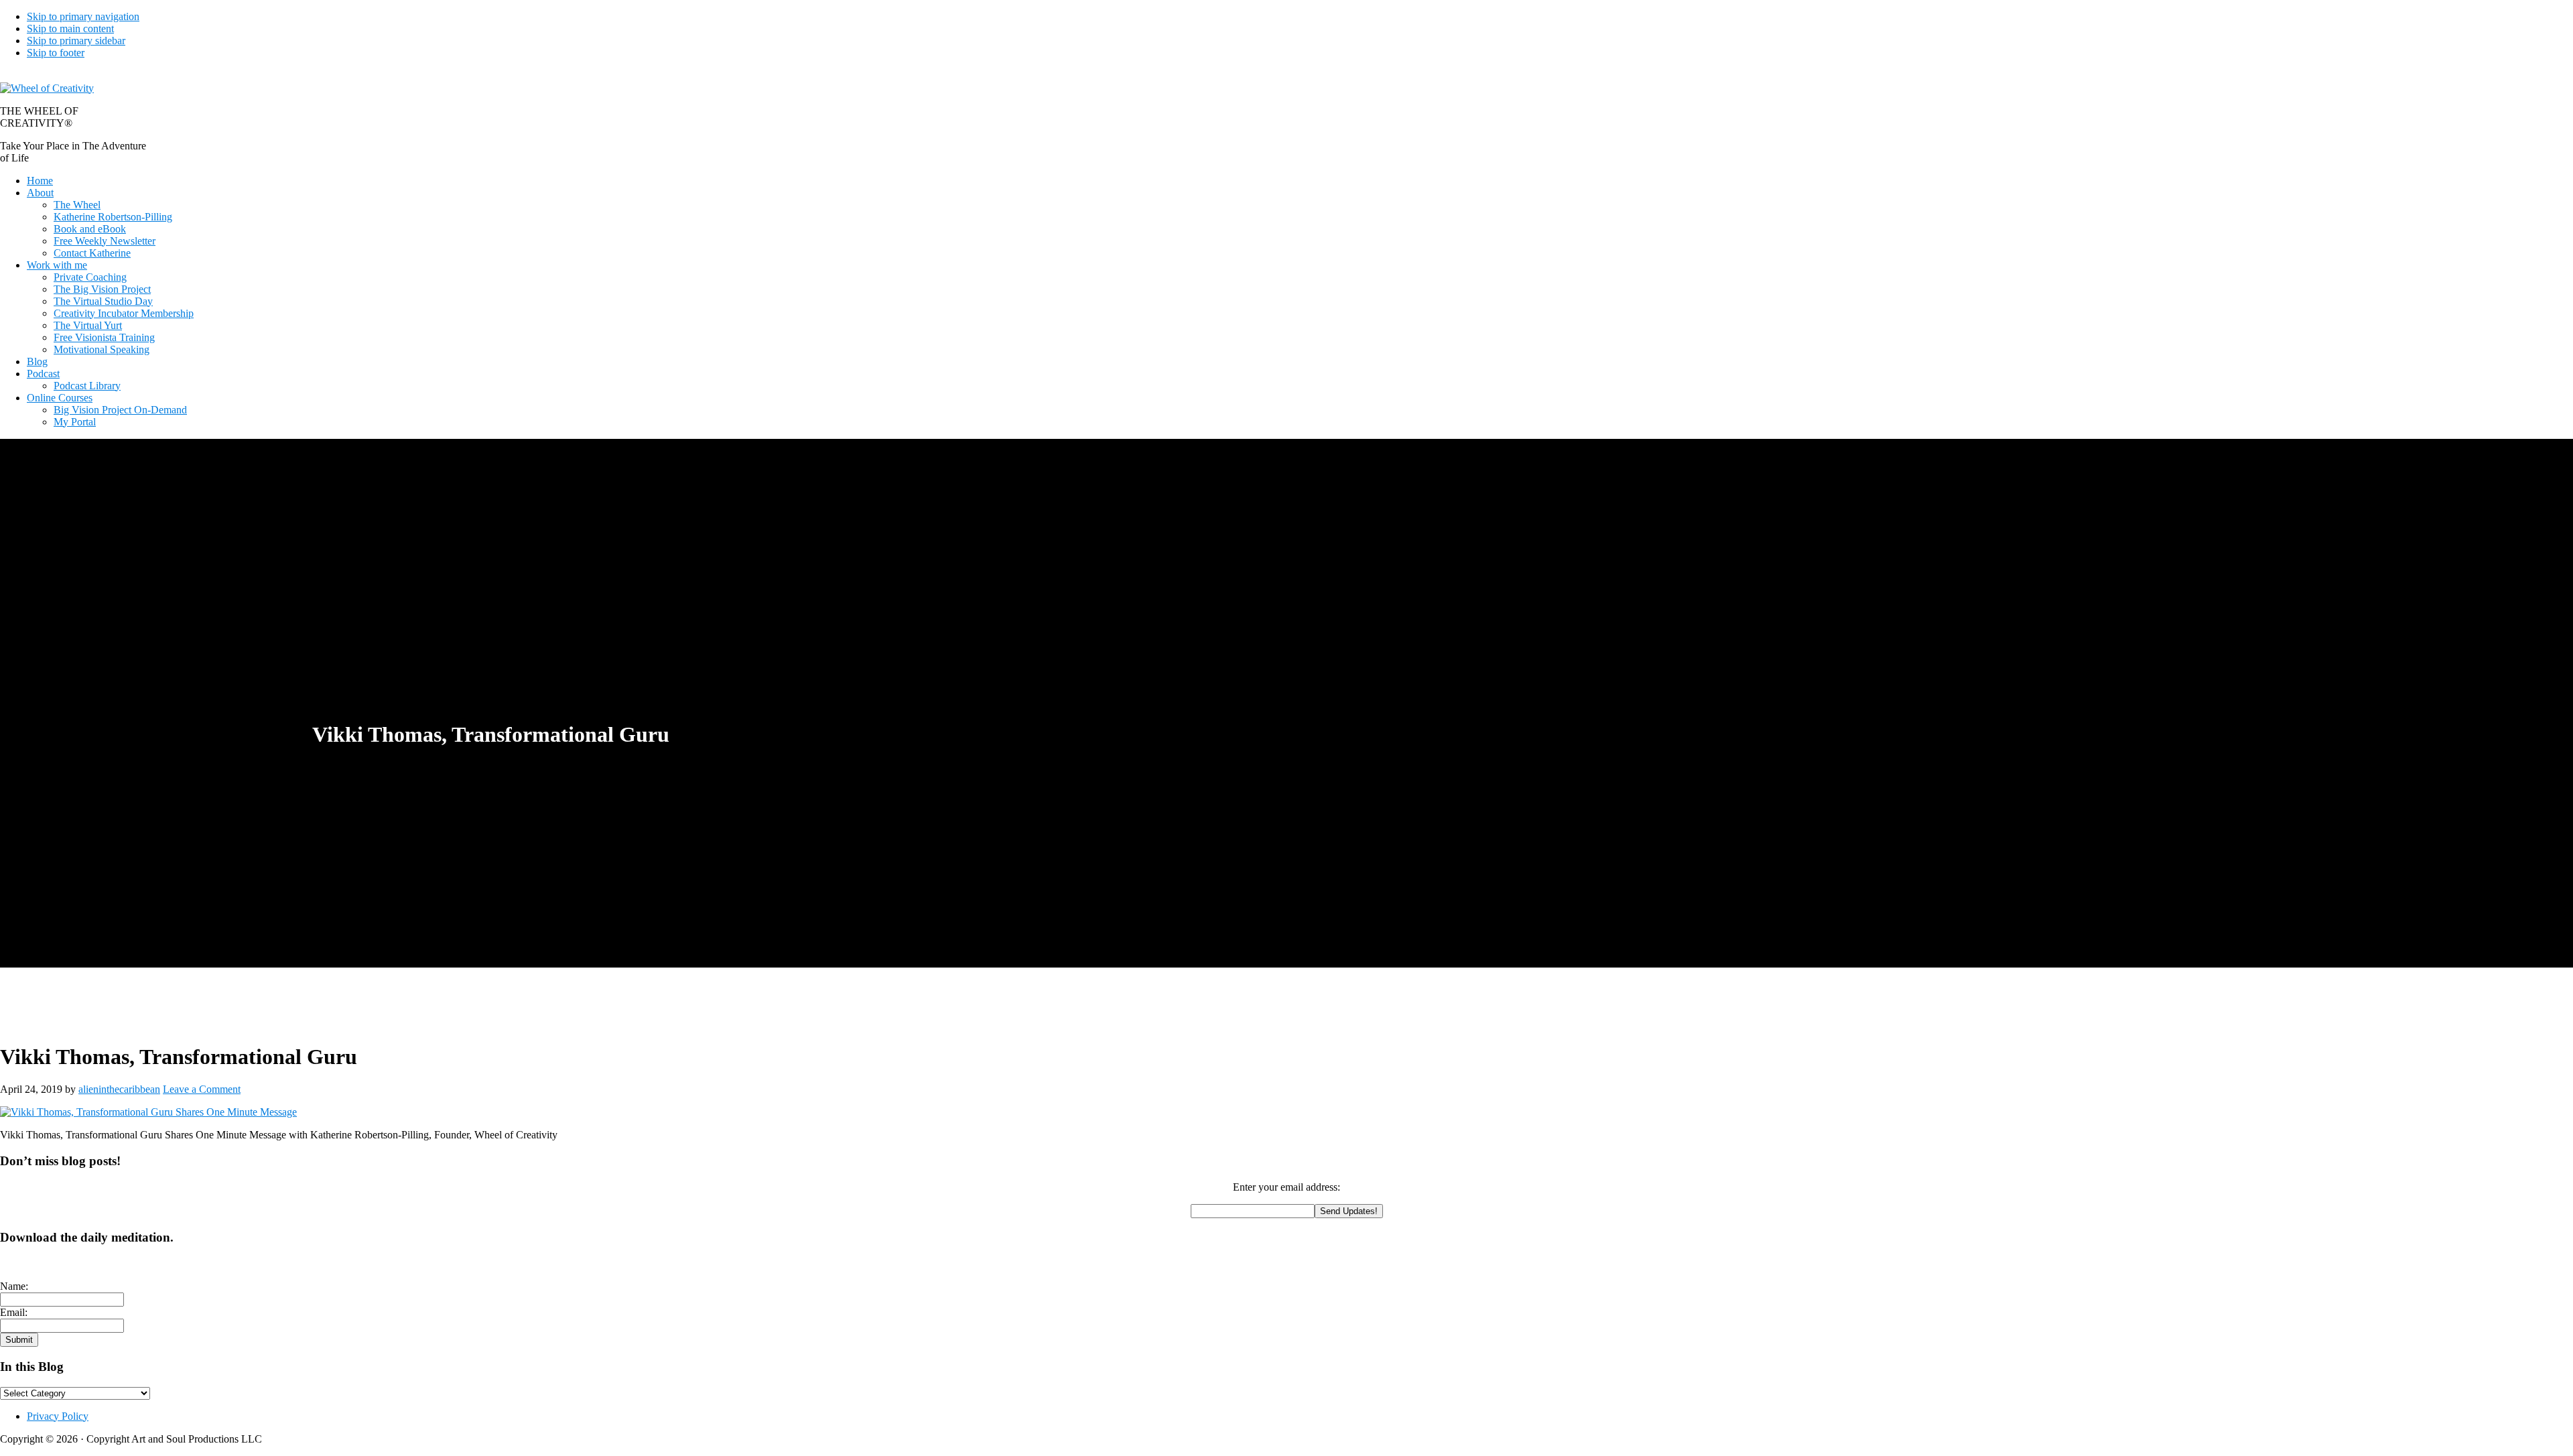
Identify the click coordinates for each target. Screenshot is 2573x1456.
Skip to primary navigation (83, 16)
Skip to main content (70, 28)
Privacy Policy (58, 1416)
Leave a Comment (202, 1089)
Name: (14, 1286)
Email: (14, 1312)
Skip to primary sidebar (76, 41)
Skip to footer (56, 53)
